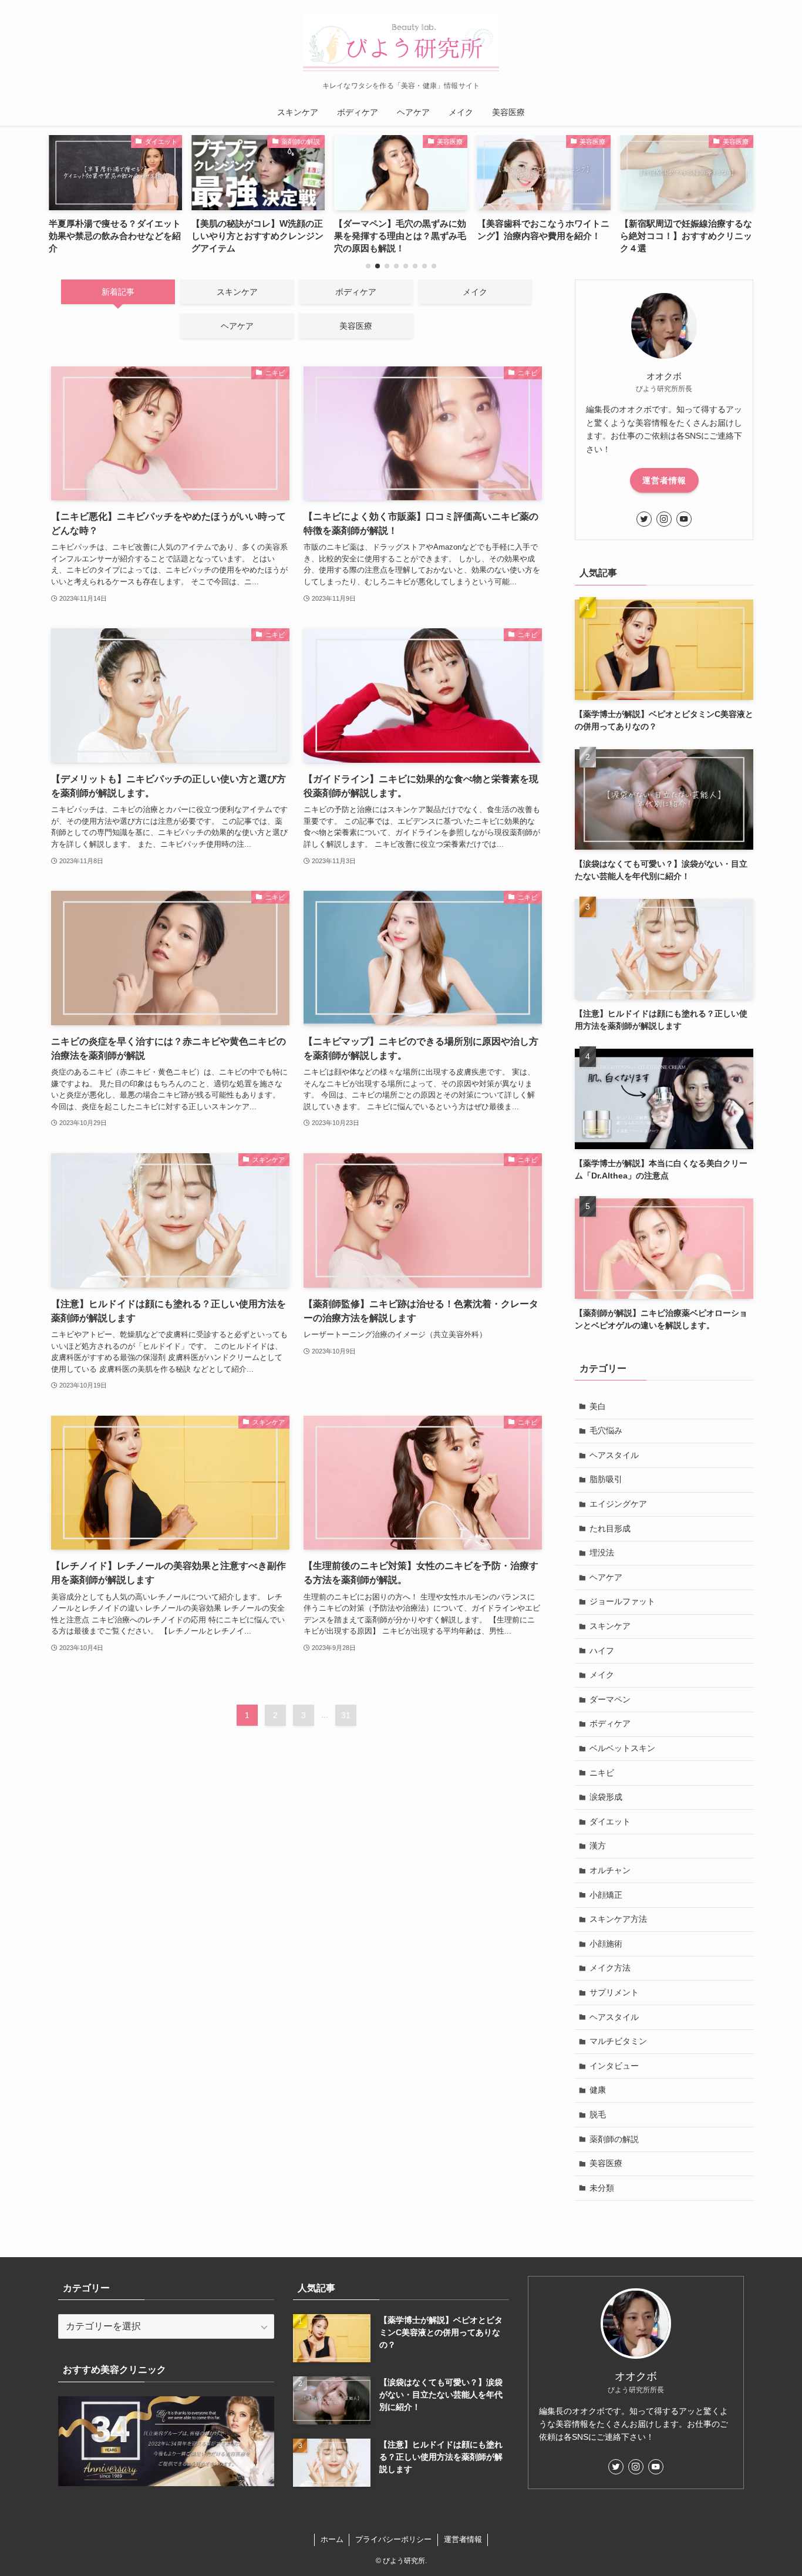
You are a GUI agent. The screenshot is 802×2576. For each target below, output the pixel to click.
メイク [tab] (475, 292)
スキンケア (610, 1626)
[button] (368, 266)
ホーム (332, 2539)
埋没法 (602, 1553)
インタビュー (614, 2066)
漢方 (598, 1846)
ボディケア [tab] (356, 292)
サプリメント (614, 1992)
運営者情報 (664, 480)
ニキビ (602, 1773)
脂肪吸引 (606, 1479)
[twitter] (644, 519)
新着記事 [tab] (118, 292)
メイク (602, 1675)
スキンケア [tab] (237, 292)
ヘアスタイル (614, 1455)
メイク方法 (610, 1968)
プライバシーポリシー (393, 2539)
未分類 (602, 2188)
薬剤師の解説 (614, 2139)
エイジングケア (618, 1504)
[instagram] (664, 519)
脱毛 (598, 2114)
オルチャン (610, 1870)
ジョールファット (622, 1601)
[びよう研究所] (401, 43)
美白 (598, 1406)
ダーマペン (610, 1699)
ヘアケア (606, 1577)
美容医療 (606, 2163)
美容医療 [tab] (356, 326)
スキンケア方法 (618, 1919)
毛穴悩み (606, 1430)
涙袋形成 (606, 1797)
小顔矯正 (606, 1895)
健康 (598, 2090)
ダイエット (610, 1821)
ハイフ (602, 1651)
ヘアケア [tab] (237, 326)
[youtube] (684, 519)
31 (346, 1715)
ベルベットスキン (622, 1748)
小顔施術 (606, 1944)
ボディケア (610, 1723)
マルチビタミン (618, 2041)
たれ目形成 (610, 1528)
